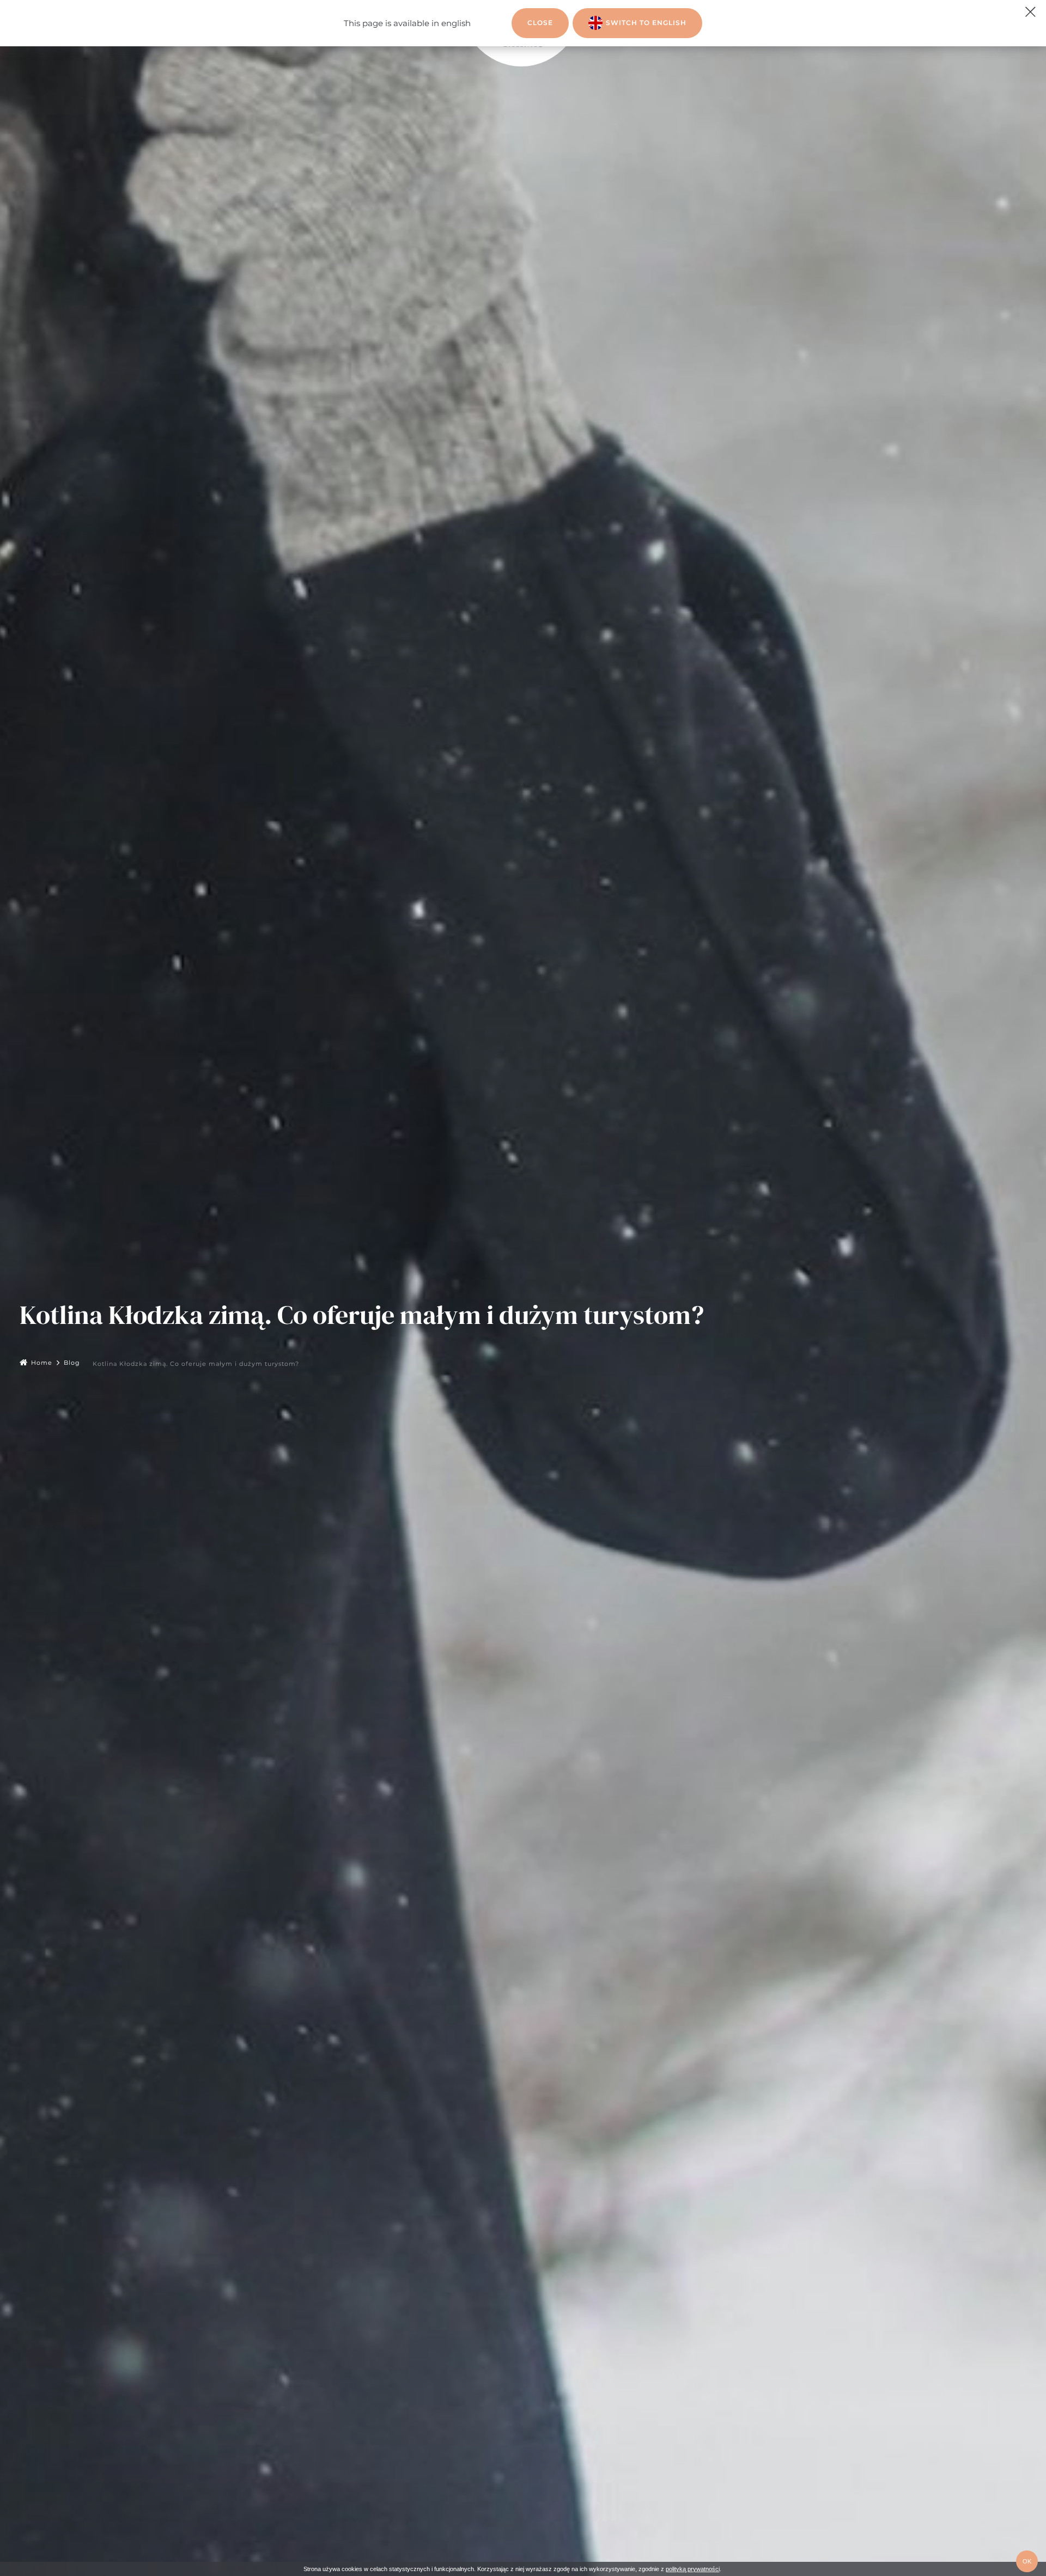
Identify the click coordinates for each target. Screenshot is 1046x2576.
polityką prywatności (693, 2569)
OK (1027, 2561)
